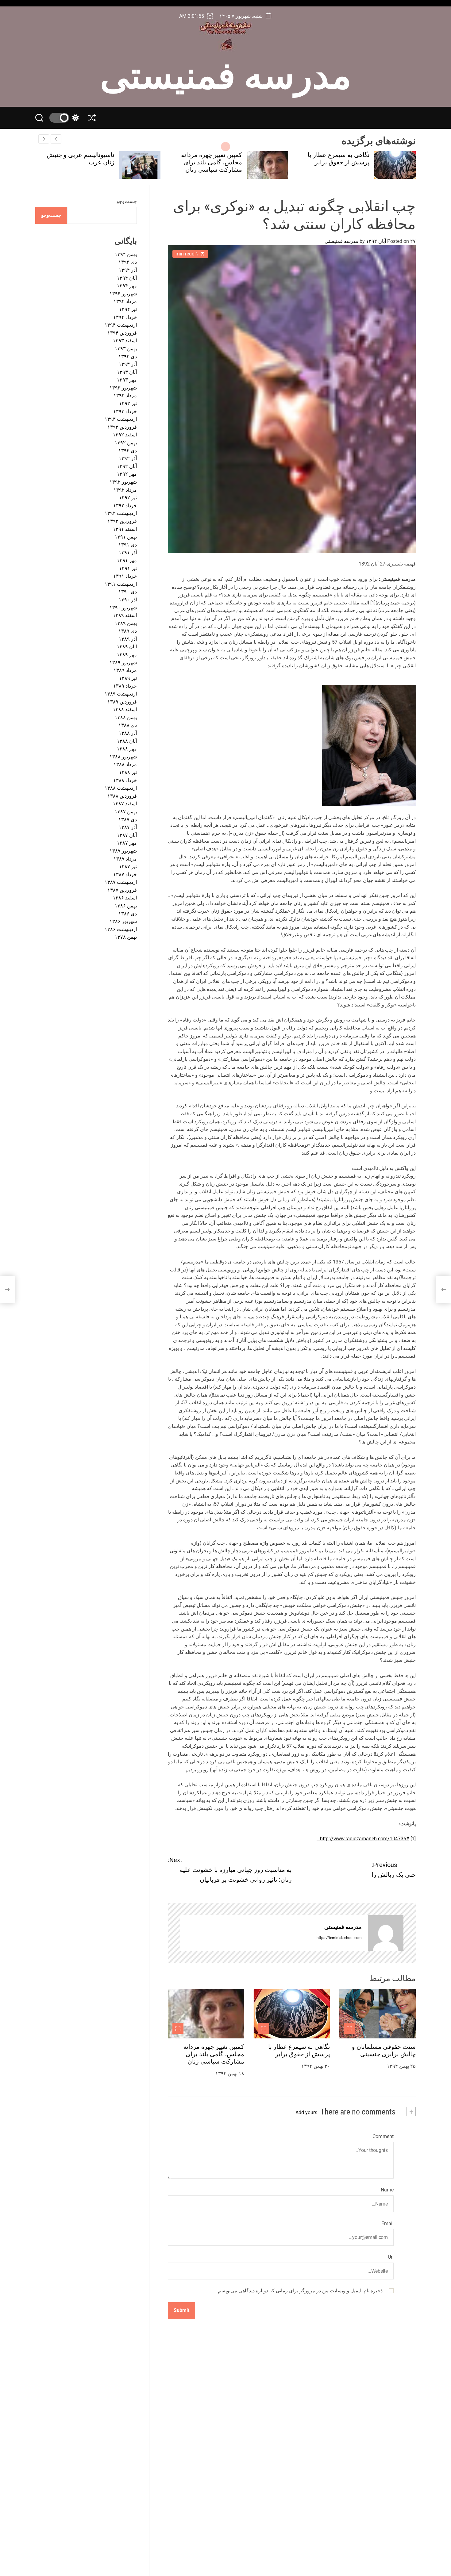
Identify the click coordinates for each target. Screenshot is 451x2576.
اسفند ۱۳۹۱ (125, 529)
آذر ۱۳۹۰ (128, 600)
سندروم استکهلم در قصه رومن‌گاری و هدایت (83, 159)
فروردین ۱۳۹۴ (122, 333)
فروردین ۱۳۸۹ (122, 702)
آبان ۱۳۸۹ (127, 647)
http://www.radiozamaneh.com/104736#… (363, 1839)
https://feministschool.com (339, 1938)
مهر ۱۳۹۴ (127, 286)
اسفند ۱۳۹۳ (125, 341)
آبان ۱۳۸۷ (127, 835)
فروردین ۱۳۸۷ (122, 890)
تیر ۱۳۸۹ (128, 678)
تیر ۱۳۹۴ (128, 309)
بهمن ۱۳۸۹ (126, 623)
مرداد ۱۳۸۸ (125, 765)
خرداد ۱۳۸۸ (125, 780)
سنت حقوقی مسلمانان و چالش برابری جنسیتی (384, 2051)
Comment (383, 2136)
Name (387, 2190)
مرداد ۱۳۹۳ (125, 396)
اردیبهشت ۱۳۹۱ (121, 584)
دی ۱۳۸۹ (128, 631)
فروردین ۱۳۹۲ (122, 521)
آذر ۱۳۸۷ (128, 828)
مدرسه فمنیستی (226, 73)
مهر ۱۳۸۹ (127, 655)
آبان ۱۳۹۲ (127, 466)
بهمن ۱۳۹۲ (126, 443)
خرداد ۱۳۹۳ (125, 411)
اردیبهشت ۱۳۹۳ (121, 419)
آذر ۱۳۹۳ (128, 364)
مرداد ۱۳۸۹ (125, 671)
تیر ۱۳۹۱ (128, 568)
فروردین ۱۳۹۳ (122, 427)
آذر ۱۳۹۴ (128, 270)
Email (387, 2223)
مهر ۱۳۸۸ (127, 749)
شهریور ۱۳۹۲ (123, 482)
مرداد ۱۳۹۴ (125, 302)
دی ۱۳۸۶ (128, 914)
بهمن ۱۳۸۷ (126, 812)
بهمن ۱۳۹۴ (126, 254)
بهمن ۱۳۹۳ (126, 349)
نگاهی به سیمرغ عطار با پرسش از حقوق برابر (299, 2051)
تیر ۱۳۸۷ (128, 866)
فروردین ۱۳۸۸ (122, 796)
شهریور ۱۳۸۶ (123, 922)
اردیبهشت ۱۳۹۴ (121, 325)
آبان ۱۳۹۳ (127, 372)
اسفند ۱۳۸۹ (125, 615)
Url (391, 2257)
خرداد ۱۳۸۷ (125, 874)
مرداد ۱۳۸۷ (125, 859)
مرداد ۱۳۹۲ (125, 490)
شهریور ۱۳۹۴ (123, 294)
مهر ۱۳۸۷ (127, 843)
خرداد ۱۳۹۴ (125, 317)
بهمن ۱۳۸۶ (126, 906)
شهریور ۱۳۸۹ (123, 663)
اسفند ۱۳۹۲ (125, 435)
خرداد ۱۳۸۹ (125, 686)
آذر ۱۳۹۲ (128, 459)
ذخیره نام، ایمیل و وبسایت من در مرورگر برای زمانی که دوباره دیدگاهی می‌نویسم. (300, 2291)
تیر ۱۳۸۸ (128, 772)
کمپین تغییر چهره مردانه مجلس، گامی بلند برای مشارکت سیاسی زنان (339, 162)
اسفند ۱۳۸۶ (125, 898)
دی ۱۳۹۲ (128, 451)
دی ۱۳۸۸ (128, 725)
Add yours (306, 2112)
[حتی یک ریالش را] (444, 1290)
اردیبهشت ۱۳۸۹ (121, 694)
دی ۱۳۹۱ (128, 545)
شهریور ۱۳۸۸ (123, 757)
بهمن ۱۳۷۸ (126, 937)
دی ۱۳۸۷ (128, 820)
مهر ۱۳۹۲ (127, 474)
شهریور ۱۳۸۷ (123, 851)
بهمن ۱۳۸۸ (126, 717)
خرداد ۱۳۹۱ (125, 576)
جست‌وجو (127, 201)
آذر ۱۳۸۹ (128, 639)
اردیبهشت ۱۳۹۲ (121, 514)
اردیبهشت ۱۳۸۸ (121, 788)
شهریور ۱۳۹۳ (123, 388)
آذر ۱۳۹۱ (128, 553)
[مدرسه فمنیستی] (386, 1933)
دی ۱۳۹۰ (128, 592)
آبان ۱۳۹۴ (127, 278)
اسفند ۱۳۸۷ (125, 804)
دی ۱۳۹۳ (128, 356)
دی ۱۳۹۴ (128, 262)
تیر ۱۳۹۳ (128, 403)
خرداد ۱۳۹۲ (125, 506)
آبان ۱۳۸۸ (127, 741)
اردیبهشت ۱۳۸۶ (121, 929)
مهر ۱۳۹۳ (127, 380)
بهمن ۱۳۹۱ (126, 537)
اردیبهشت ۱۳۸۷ (121, 882)
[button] (44, 139)
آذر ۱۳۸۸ (128, 733)
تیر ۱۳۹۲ (128, 498)
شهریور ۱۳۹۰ (123, 608)
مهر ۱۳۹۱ (127, 560)
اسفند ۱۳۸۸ (125, 710)
